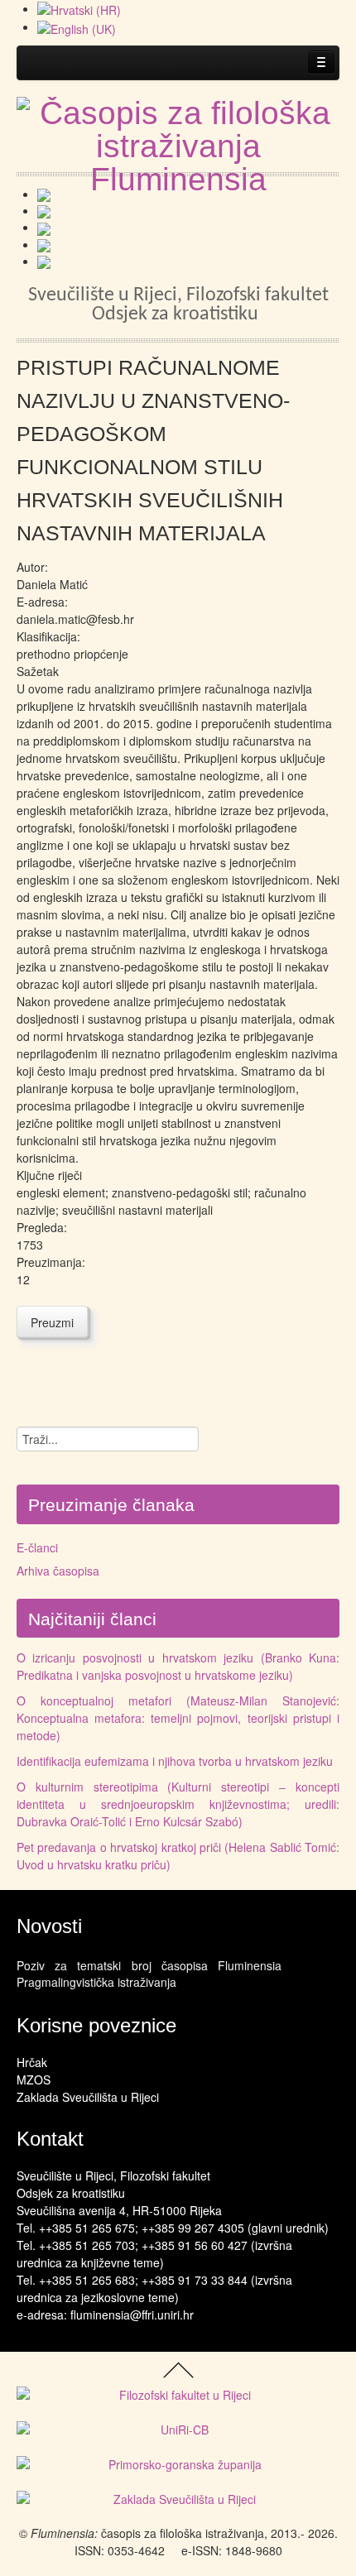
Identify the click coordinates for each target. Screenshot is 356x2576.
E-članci (37, 1547)
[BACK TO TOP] (178, 2368)
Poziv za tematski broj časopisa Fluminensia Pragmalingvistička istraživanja (149, 1974)
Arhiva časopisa (58, 1571)
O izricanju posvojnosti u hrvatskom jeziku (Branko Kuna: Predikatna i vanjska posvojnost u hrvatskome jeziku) (178, 1666)
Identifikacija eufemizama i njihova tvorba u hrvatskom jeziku (175, 1761)
